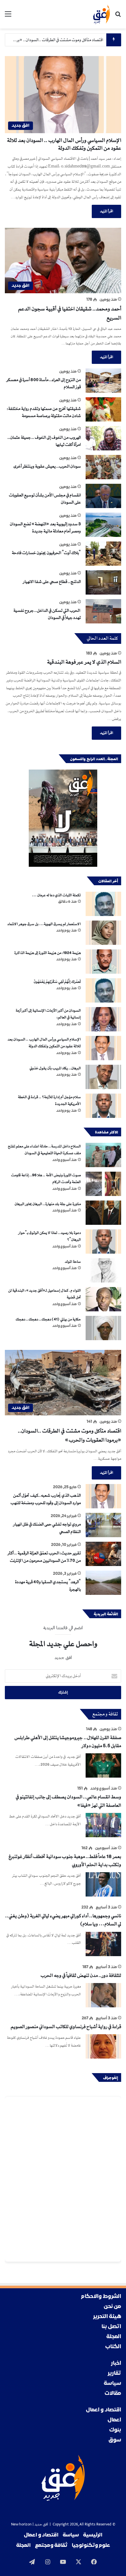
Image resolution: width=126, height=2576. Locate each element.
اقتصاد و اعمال (104, 2410)
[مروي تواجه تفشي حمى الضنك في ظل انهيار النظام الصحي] (103, 1525)
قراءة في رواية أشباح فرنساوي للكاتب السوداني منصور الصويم (66, 2027)
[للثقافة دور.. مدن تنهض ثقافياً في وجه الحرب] (103, 1995)
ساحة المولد (73, 1262)
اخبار (116, 2363)
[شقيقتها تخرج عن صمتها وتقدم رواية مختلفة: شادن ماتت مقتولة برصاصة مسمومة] (103, 409)
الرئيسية (93, 2535)
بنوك (115, 2430)
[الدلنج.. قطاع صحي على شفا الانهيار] (103, 582)
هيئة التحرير (107, 2317)
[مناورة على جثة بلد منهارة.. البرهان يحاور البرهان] (103, 1213)
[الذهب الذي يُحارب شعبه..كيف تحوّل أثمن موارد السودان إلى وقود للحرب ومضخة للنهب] (103, 1496)
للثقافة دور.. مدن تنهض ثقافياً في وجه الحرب (81, 1976)
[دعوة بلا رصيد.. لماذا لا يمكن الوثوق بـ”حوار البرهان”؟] (103, 1242)
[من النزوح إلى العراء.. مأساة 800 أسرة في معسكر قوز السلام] (103, 381)
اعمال (114, 2420)
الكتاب (113, 2347)
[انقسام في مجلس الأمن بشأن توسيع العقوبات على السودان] (103, 496)
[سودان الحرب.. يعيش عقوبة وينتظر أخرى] (103, 467)
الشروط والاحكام (101, 2297)
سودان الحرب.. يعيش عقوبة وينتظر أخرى (47, 466)
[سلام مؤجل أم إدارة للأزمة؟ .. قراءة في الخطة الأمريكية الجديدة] (103, 1106)
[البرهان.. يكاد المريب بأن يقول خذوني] (103, 1077)
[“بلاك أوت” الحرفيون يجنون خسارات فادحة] (103, 554)
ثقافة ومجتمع (51, 2546)
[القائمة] (8, 17)
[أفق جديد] (101, 14)
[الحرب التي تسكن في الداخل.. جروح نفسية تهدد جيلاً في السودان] (103, 611)
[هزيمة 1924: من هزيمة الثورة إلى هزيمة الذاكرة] (103, 962)
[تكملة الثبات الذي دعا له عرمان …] (103, 904)
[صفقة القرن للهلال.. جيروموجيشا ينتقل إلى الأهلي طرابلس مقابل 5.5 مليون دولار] (103, 1765)
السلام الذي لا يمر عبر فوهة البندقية (84, 662)
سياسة (112, 2383)
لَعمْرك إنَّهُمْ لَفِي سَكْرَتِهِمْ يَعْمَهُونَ (57, 982)
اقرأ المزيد (106, 211)
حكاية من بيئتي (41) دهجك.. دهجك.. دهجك (48, 1319)
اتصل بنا (111, 2327)
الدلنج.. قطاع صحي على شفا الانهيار (52, 582)
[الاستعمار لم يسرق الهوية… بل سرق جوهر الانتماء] (103, 933)
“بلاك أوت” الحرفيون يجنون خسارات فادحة (46, 553)
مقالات (113, 2393)
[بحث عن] (118, 17)
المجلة (114, 2337)
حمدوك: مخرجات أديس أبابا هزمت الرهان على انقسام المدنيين (54, 40)
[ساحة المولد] (103, 1270)
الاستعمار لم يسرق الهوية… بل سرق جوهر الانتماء (44, 924)
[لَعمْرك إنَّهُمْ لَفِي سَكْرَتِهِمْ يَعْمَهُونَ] (103, 990)
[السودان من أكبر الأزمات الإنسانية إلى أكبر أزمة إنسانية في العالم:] (103, 1019)
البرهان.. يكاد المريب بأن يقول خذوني (55, 1068)
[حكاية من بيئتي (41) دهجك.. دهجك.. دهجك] (103, 1328)
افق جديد (41, 2525)
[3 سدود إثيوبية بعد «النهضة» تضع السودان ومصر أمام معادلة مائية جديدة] (103, 525)
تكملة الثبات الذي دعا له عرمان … (56, 895)
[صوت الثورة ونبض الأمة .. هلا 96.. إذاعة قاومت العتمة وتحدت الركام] (103, 1184)
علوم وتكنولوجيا (91, 2546)
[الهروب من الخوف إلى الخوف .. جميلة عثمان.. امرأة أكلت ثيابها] (103, 438)
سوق (115, 2440)
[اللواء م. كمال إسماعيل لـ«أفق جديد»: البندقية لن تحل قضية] (103, 1299)
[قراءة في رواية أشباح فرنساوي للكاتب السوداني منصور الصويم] (103, 2046)
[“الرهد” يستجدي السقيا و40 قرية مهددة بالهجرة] (103, 1583)
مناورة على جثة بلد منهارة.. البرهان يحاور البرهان (47, 1204)
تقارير (114, 2373)
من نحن (112, 2307)
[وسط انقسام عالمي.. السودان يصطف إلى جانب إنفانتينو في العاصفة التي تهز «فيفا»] (103, 1825)
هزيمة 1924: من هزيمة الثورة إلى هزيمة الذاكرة (47, 953)
